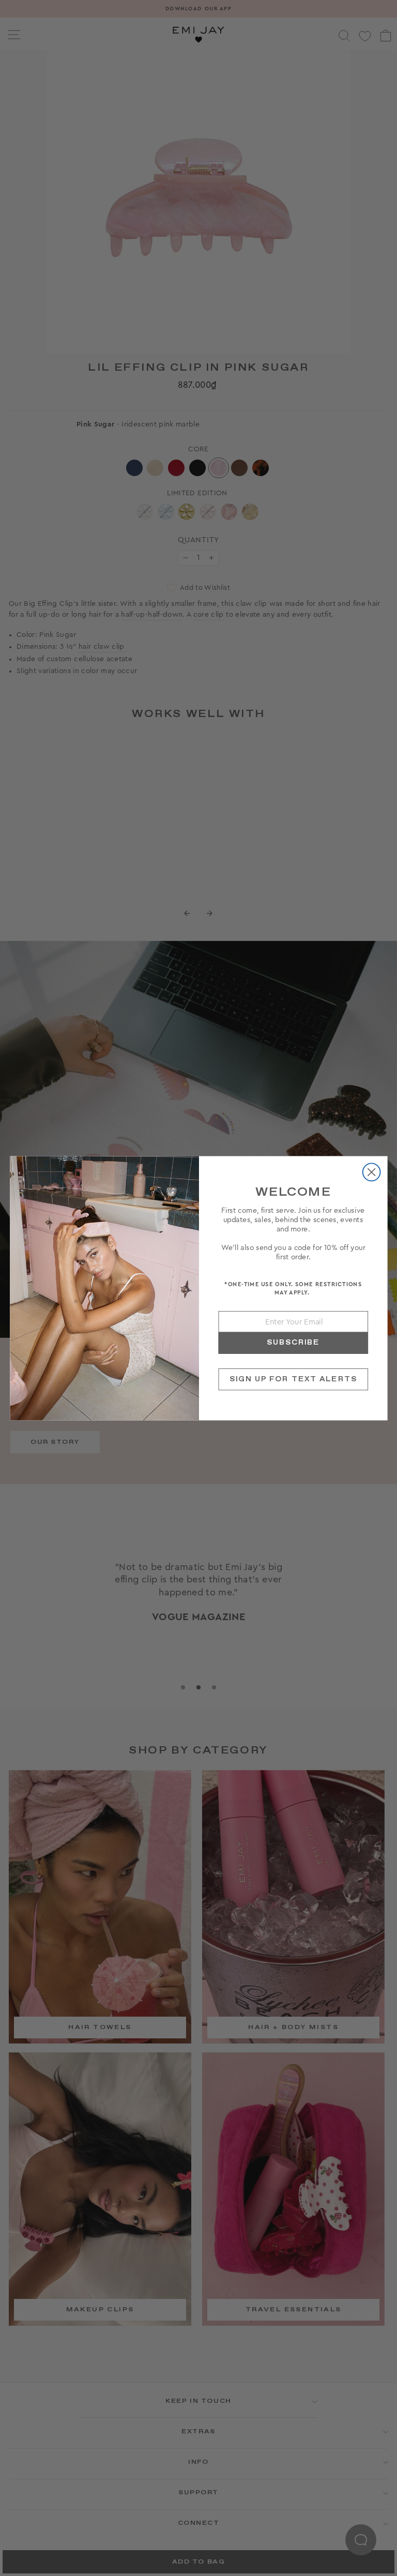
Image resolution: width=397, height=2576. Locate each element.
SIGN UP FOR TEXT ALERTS (293, 1379)
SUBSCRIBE (293, 1342)
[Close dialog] (371, 1172)
